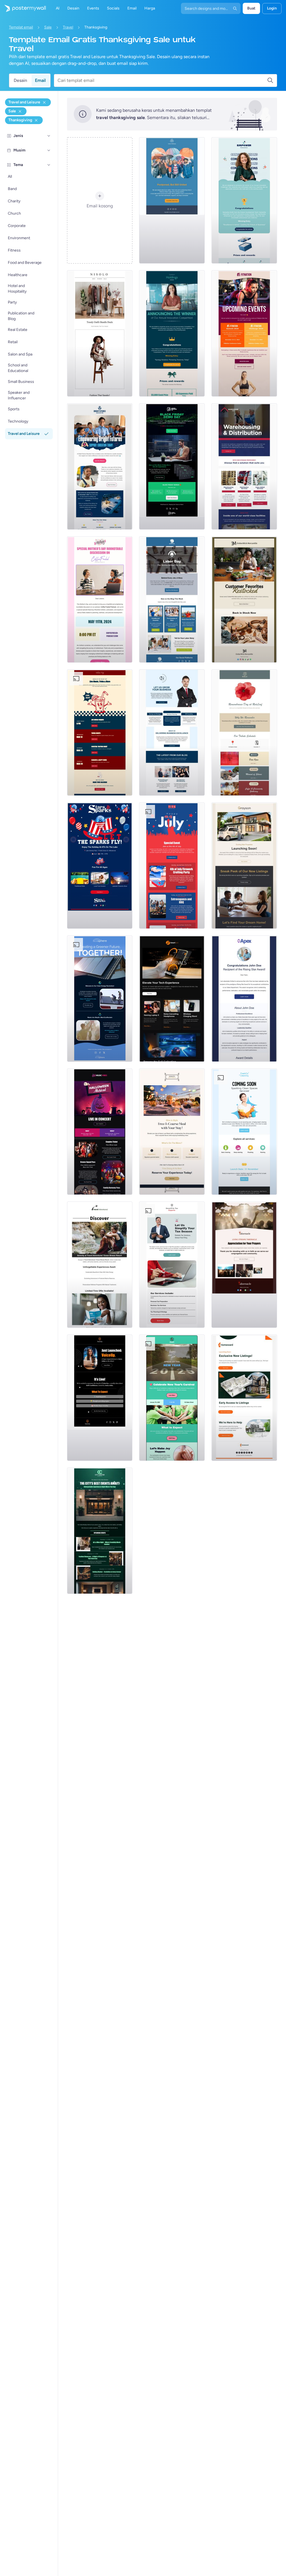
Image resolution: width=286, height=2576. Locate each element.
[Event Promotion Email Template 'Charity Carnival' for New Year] (172, 1398)
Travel (68, 27)
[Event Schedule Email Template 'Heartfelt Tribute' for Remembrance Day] (244, 733)
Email (40, 80)
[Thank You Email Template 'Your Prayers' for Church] (244, 1265)
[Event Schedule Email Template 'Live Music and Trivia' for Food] (100, 733)
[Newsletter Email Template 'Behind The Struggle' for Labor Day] (172, 599)
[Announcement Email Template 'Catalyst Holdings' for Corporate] (172, 333)
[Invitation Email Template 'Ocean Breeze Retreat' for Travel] (100, 1265)
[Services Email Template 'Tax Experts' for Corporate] (172, 1265)
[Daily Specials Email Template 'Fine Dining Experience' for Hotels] (172, 1132)
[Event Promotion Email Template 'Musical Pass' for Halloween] (100, 1132)
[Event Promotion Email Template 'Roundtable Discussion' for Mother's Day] (100, 599)
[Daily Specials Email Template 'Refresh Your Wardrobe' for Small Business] (100, 333)
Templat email (21, 27)
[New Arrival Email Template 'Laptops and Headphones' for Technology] (172, 999)
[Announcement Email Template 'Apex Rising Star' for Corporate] (244, 999)
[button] (49, 136)
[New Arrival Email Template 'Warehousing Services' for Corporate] (244, 466)
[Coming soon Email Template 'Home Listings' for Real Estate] (244, 1398)
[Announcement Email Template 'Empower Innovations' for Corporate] (244, 200)
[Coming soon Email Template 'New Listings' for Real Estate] (244, 866)
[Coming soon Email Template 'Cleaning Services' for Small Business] (244, 1132)
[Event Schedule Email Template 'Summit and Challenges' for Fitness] (244, 333)
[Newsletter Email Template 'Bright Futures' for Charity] (100, 466)
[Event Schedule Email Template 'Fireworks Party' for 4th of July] (172, 866)
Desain (20, 80)
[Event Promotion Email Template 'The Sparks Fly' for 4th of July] (100, 866)
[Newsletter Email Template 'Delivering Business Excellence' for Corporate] (172, 733)
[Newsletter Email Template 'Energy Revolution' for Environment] (100, 999)
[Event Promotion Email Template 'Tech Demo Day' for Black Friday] (172, 466)
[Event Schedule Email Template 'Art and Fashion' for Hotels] (100, 1531)
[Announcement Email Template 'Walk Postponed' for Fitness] (172, 200)
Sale (48, 27)
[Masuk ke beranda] (23, 8)
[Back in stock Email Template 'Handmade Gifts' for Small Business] (244, 599)
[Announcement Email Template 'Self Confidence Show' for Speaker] (100, 1398)
